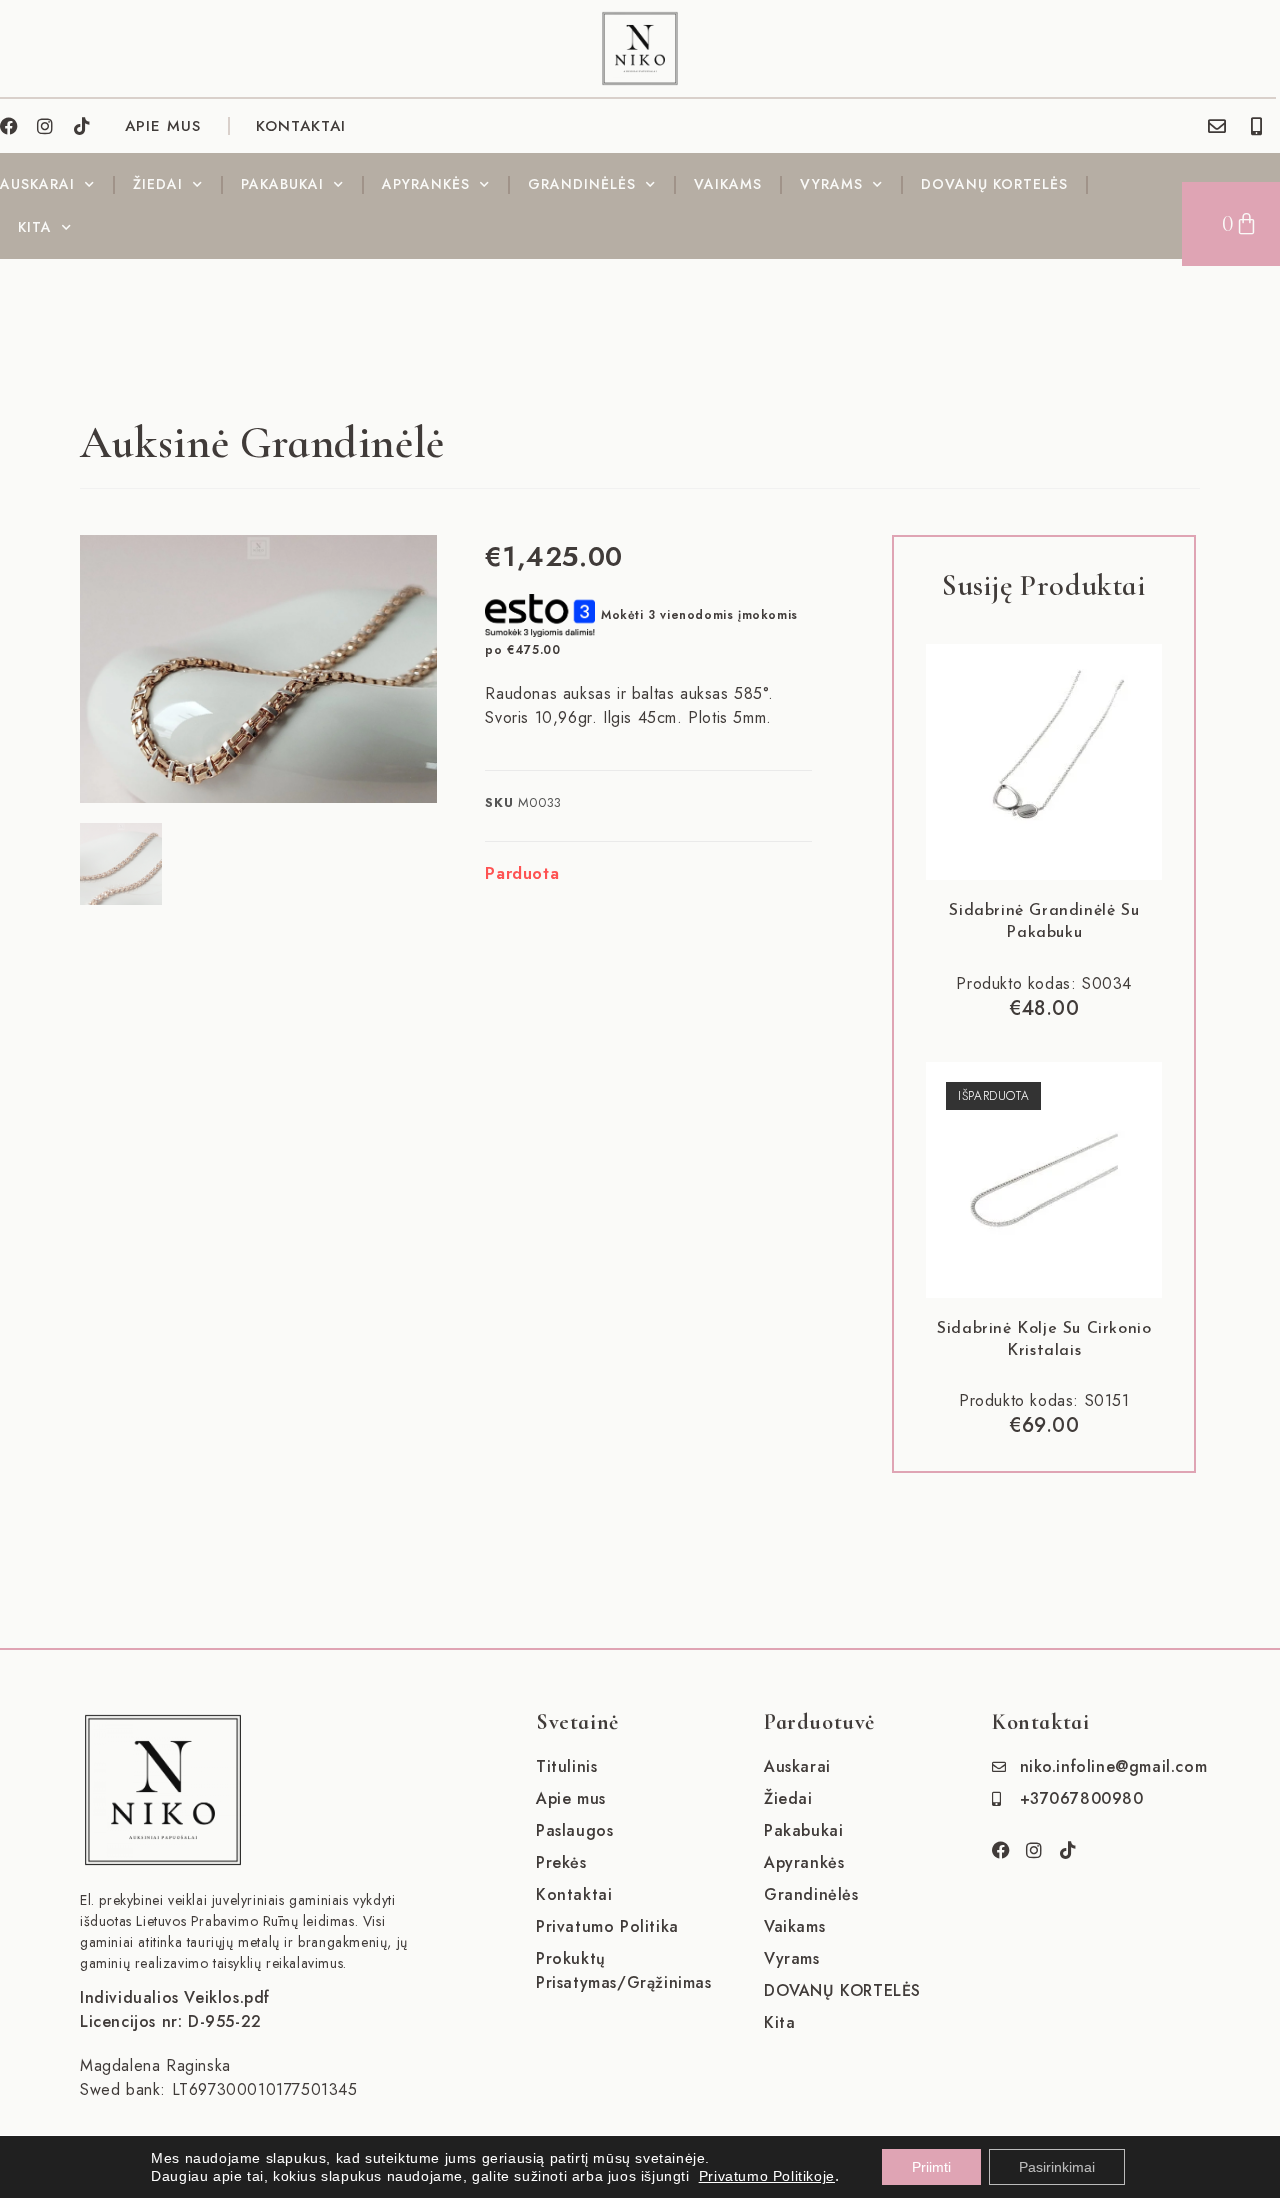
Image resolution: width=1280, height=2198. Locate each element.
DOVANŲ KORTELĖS (994, 184)
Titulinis (566, 1766)
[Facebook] (9, 126)
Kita (35, 227)
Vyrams (831, 184)
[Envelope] (1217, 126)
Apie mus (571, 1798)
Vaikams (728, 184)
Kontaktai (301, 126)
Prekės (561, 1862)
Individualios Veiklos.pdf (175, 1997)
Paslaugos (574, 1830)
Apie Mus (163, 126)
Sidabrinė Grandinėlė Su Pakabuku (1044, 922)
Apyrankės (426, 184)
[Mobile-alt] (1257, 126)
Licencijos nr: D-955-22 (171, 2021)
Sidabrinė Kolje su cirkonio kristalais (1044, 1340)
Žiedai (158, 184)
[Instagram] (46, 126)
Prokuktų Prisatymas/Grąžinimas (624, 1970)
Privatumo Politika (607, 1926)
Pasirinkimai (1057, 2167)
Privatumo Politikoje (767, 2176)
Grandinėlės (582, 184)
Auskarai (37, 184)
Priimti (931, 2167)
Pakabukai (282, 184)
